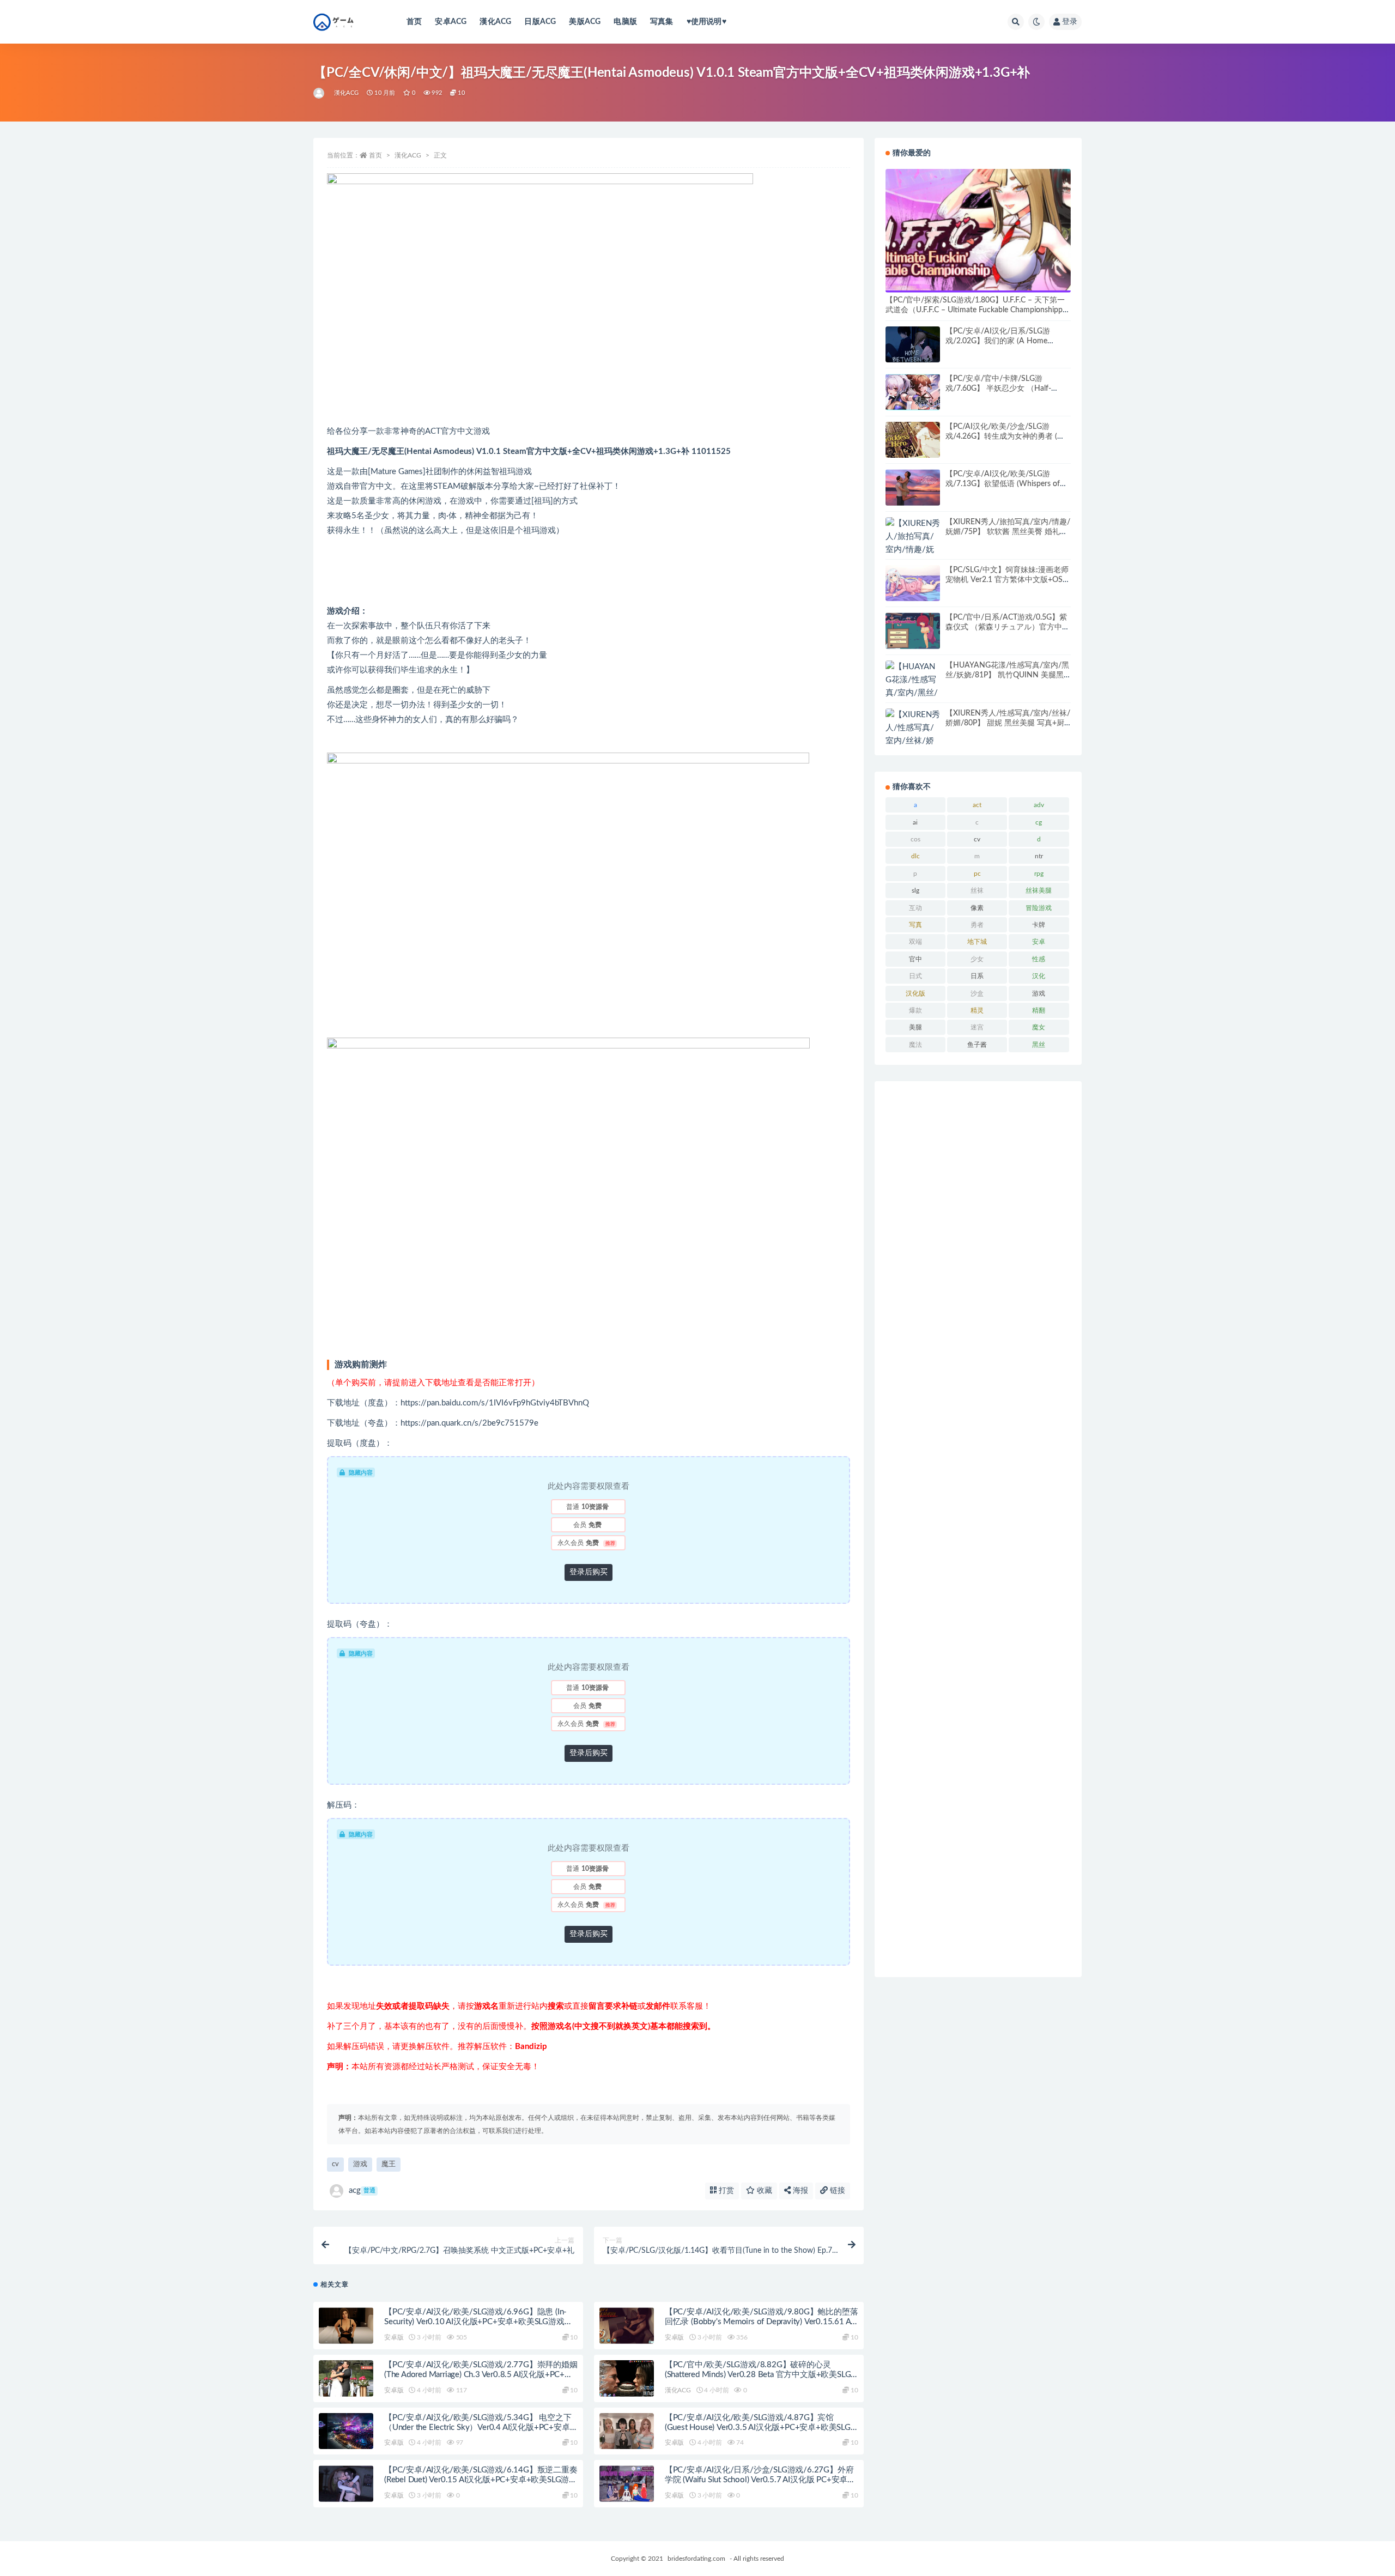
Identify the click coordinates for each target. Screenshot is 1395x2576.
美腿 (915, 1027)
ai (915, 822)
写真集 (662, 22)
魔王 (389, 2164)
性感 (1039, 959)
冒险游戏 (1039, 908)
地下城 (977, 942)
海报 (799, 2191)
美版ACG (585, 22)
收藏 (763, 2191)
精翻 (1039, 1010)
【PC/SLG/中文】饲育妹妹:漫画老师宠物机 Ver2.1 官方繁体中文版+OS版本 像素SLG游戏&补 (1008, 580)
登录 (1070, 22)
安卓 (1039, 942)
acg (362, 2190)
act (977, 805)
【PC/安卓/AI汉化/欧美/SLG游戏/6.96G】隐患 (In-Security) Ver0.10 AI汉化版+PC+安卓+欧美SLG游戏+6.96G (475, 2322)
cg (1039, 822)
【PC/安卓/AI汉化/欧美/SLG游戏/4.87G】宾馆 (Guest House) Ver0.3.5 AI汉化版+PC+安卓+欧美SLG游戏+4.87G (758, 2427)
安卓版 (394, 2337)
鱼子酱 (977, 1045)
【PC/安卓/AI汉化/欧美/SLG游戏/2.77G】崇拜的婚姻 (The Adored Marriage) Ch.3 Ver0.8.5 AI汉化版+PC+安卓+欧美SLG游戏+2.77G (481, 2375)
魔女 (1039, 1027)
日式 (915, 976)
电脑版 (625, 22)
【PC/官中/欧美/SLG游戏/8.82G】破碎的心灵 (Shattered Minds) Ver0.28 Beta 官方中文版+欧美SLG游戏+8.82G (758, 2375)
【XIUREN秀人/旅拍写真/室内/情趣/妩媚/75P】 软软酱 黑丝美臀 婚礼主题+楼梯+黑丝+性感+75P (1008, 532)
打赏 (725, 2191)
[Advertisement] (978, 1529)
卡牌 (1039, 925)
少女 (977, 959)
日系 (977, 976)
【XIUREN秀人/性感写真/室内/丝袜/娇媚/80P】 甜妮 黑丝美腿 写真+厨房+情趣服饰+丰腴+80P (1008, 723)
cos (915, 839)
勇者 (977, 925)
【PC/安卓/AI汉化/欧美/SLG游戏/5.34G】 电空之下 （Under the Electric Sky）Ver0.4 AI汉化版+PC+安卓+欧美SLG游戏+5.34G (478, 2427)
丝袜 (977, 890)
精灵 (977, 1010)
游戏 (360, 2164)
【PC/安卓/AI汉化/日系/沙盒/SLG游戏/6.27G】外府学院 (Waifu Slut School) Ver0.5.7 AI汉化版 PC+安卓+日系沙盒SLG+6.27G (759, 2480)
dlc (915, 856)
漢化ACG (495, 22)
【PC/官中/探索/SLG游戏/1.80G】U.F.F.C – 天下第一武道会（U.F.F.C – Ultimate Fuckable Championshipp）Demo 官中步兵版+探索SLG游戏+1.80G (978, 310)
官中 (915, 959)
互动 (915, 908)
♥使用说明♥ (706, 22)
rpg (1039, 874)
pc (977, 874)
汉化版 (915, 993)
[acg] (320, 93)
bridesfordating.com (696, 2559)
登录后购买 (589, 1572)
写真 (915, 925)
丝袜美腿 (1039, 890)
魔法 (915, 1045)
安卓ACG (451, 22)
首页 (414, 22)
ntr (1039, 856)
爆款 (915, 1010)
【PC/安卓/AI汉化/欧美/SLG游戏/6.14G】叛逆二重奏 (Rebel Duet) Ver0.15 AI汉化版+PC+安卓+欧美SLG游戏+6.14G (481, 2480)
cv (335, 2164)
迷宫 (977, 1027)
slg (915, 890)
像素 (977, 908)
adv (1039, 805)
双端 (915, 942)
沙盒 (977, 993)
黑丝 (1039, 1045)
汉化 (1039, 976)
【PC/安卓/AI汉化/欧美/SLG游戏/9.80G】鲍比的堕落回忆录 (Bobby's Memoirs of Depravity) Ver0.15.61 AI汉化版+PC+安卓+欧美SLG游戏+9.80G (762, 2322)
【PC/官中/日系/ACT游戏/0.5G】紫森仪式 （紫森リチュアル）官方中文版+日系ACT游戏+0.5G (1008, 627)
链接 (836, 2191)
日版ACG (540, 22)
